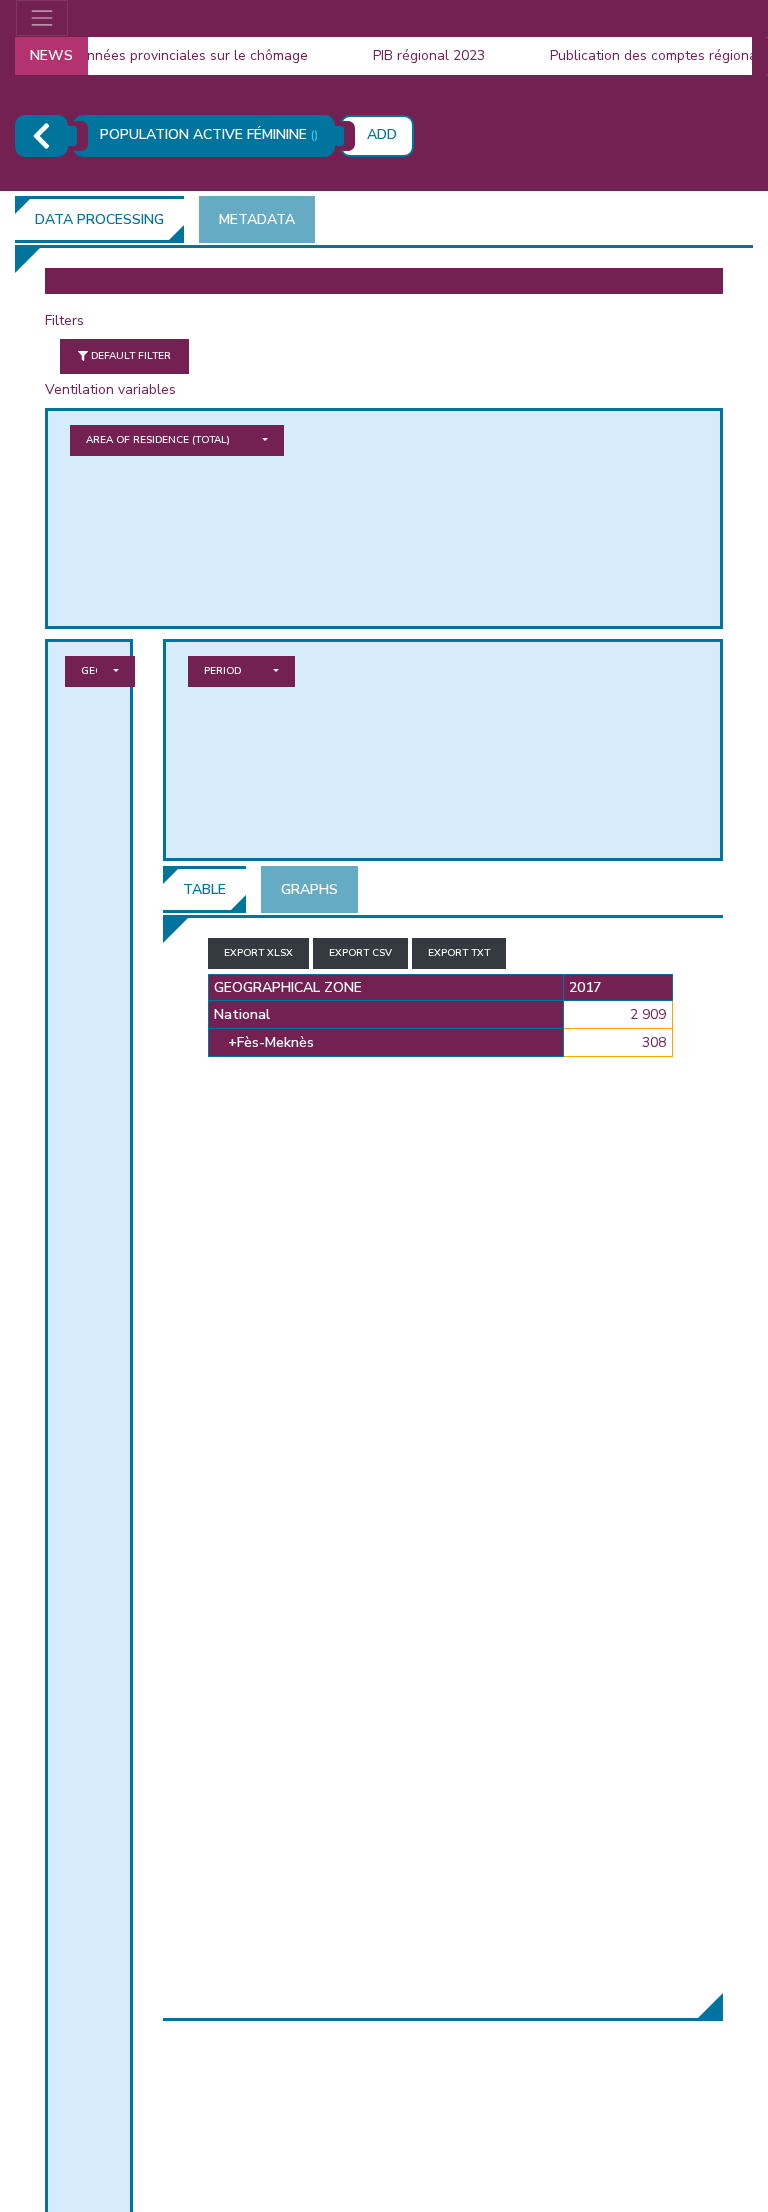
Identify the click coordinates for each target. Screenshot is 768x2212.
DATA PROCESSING (99, 219)
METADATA (257, 219)
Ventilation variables (110, 389)
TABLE (204, 889)
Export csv (360, 953)
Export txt (459, 953)
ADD (382, 134)
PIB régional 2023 (414, 55)
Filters (64, 320)
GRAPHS (309, 889)
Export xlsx (258, 953)
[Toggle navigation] (42, 18)
